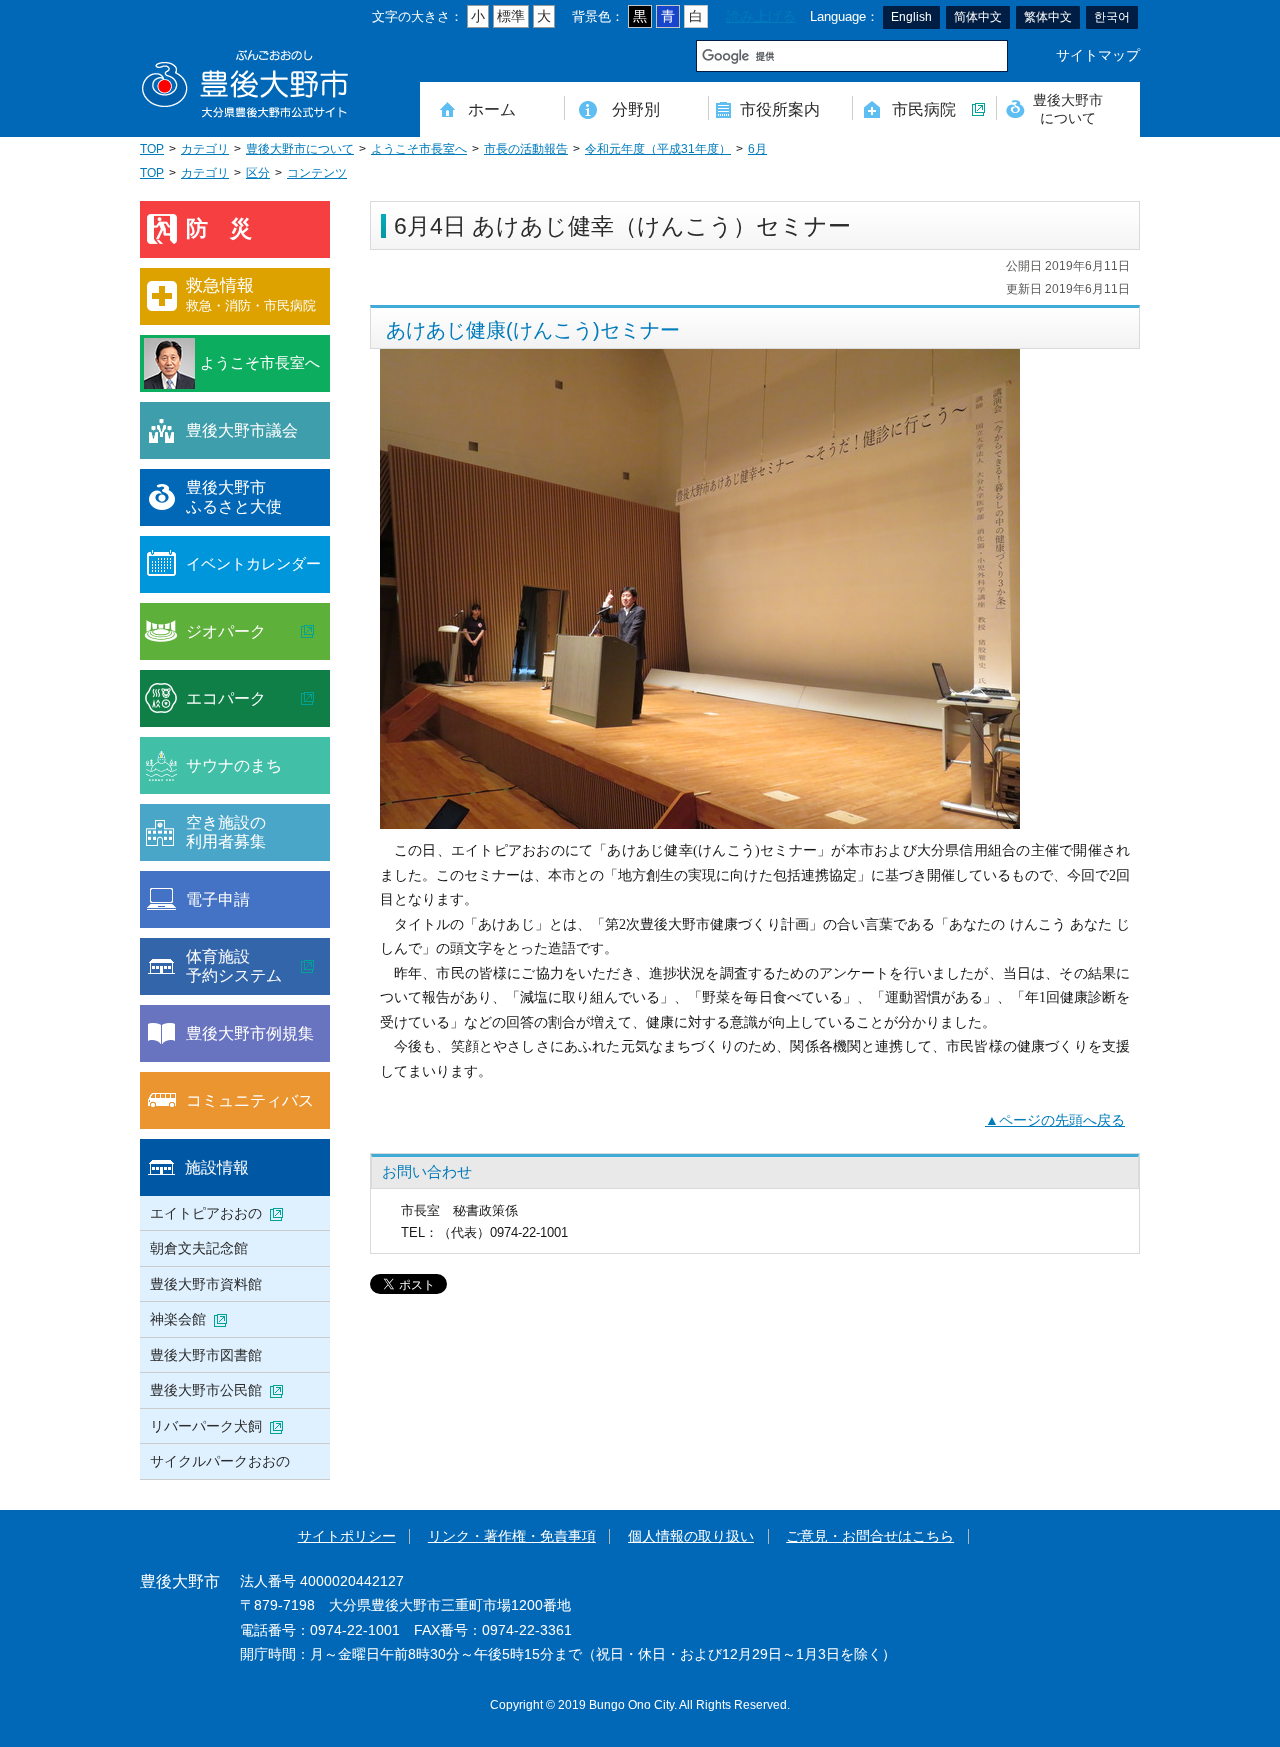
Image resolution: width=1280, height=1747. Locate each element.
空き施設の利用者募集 (226, 832)
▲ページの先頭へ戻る (1055, 1120)
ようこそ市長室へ (419, 149)
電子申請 (218, 899)
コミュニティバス (250, 1100)
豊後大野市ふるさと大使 (234, 497)
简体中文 (978, 17)
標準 (511, 16)
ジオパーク (226, 631)
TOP (152, 149)
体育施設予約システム (234, 966)
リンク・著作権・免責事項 (512, 1536)
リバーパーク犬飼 (206, 1426)
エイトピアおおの (206, 1213)
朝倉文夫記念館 (199, 1248)
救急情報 (251, 294)
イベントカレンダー (253, 563)
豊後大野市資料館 (206, 1284)
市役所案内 (780, 109)
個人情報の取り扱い (691, 1536)
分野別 (636, 109)
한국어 (1112, 17)
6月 (757, 149)
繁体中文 (1048, 17)
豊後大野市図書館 (206, 1355)
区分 (258, 173)
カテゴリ (205, 149)
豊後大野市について (1068, 108)
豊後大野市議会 (242, 430)
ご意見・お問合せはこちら (870, 1536)
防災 (230, 228)
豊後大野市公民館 (206, 1390)
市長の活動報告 (526, 149)
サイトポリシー (347, 1536)
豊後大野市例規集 (250, 1033)
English (911, 17)
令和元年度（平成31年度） (658, 149)
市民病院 (924, 109)
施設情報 (217, 1167)
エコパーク (226, 698)
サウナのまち (234, 765)
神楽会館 (178, 1319)
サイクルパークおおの (220, 1461)
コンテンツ (317, 173)
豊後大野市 (245, 84)
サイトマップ (1098, 55)
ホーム (492, 109)
